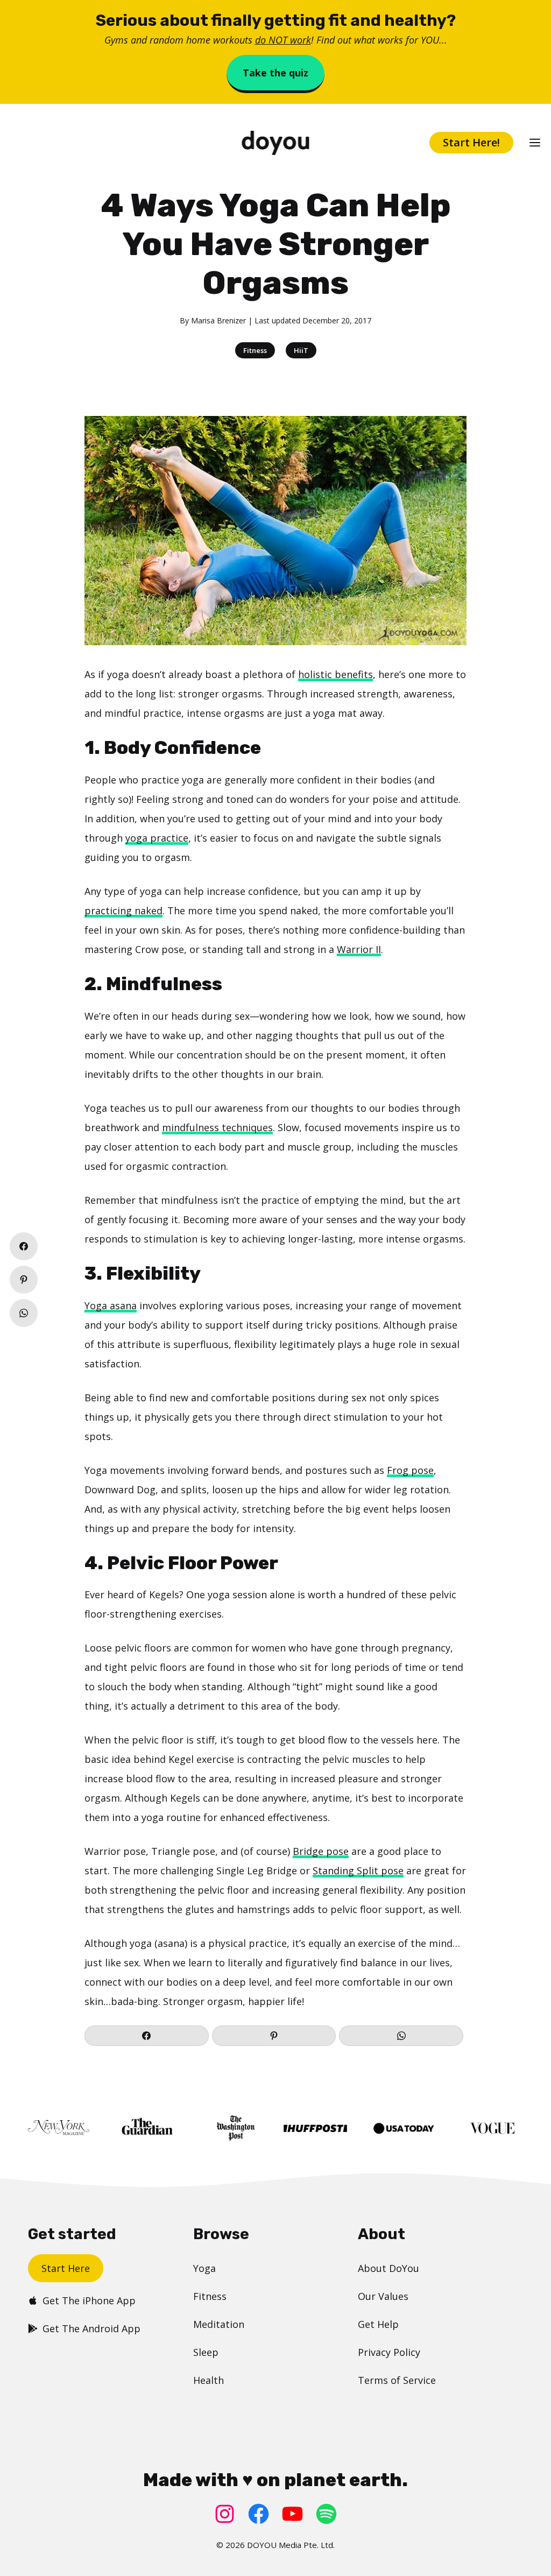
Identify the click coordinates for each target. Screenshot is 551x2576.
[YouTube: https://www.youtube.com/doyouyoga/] (292, 2514)
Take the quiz (275, 73)
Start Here (66, 2268)
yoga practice (157, 838)
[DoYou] (275, 143)
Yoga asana (111, 1305)
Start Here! (471, 142)
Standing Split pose (358, 1871)
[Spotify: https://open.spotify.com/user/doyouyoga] (326, 2514)
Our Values (383, 2296)
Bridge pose (321, 1851)
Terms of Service (397, 2380)
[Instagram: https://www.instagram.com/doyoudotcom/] (225, 2514)
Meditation (219, 2324)
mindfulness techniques (217, 1127)
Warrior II (359, 949)
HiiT (301, 350)
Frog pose (410, 1470)
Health (209, 2380)
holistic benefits (335, 674)
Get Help (378, 2324)
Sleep (206, 2352)
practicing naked (123, 911)
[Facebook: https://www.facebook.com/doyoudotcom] (259, 2514)
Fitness (255, 350)
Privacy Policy (389, 2352)
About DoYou (388, 2268)
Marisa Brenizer (218, 320)
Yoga (204, 2268)
